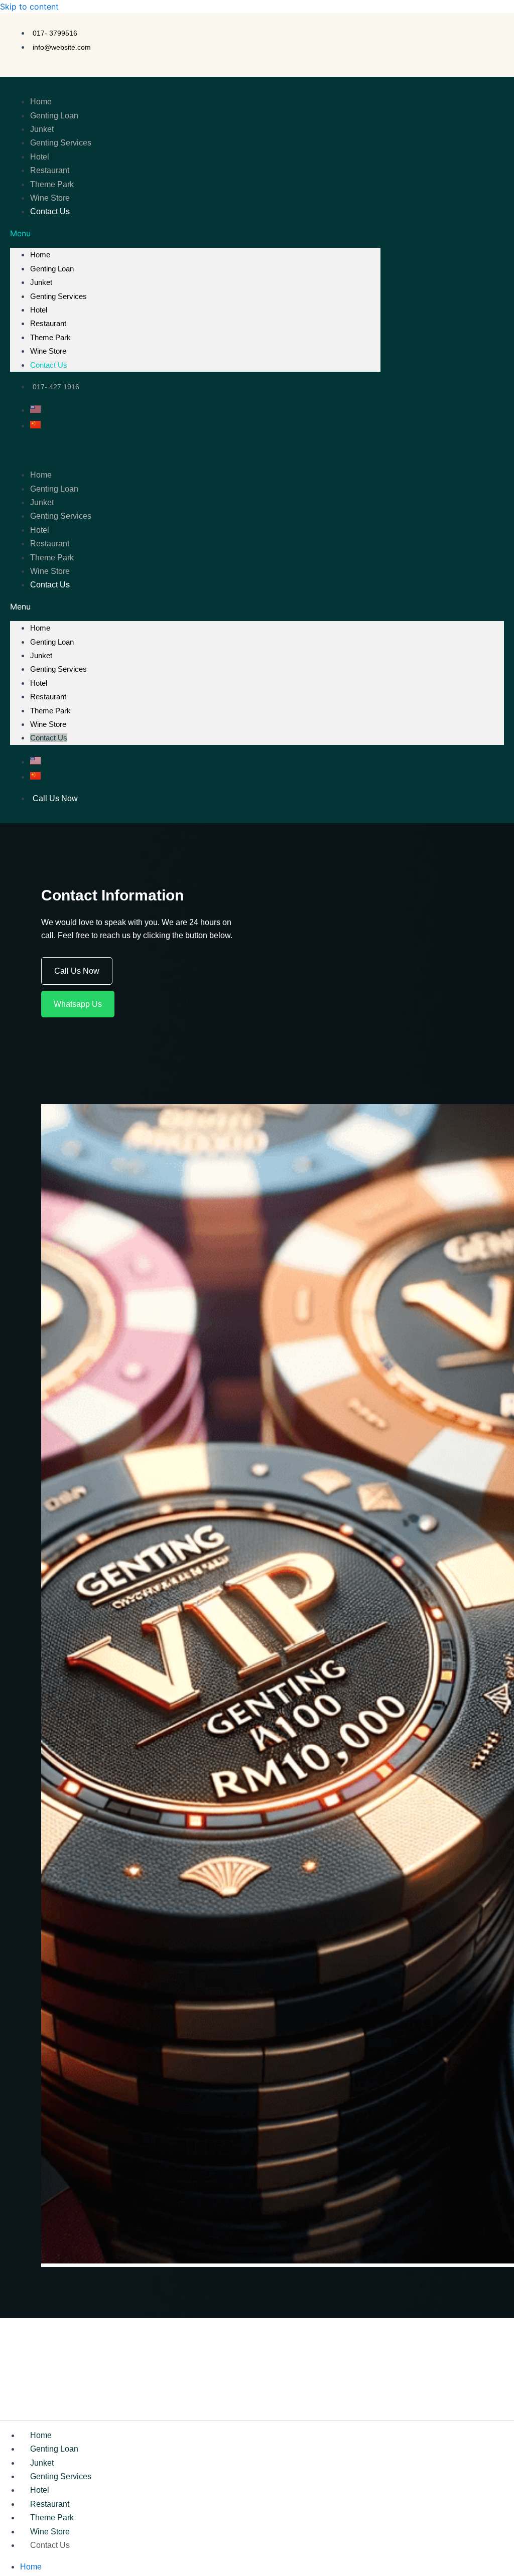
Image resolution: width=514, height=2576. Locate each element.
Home (41, 102)
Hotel (40, 157)
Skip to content (29, 7)
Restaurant (50, 170)
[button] (195, 233)
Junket (42, 129)
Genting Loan (54, 116)
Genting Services (61, 143)
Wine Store (50, 198)
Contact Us (50, 211)
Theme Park (52, 184)
